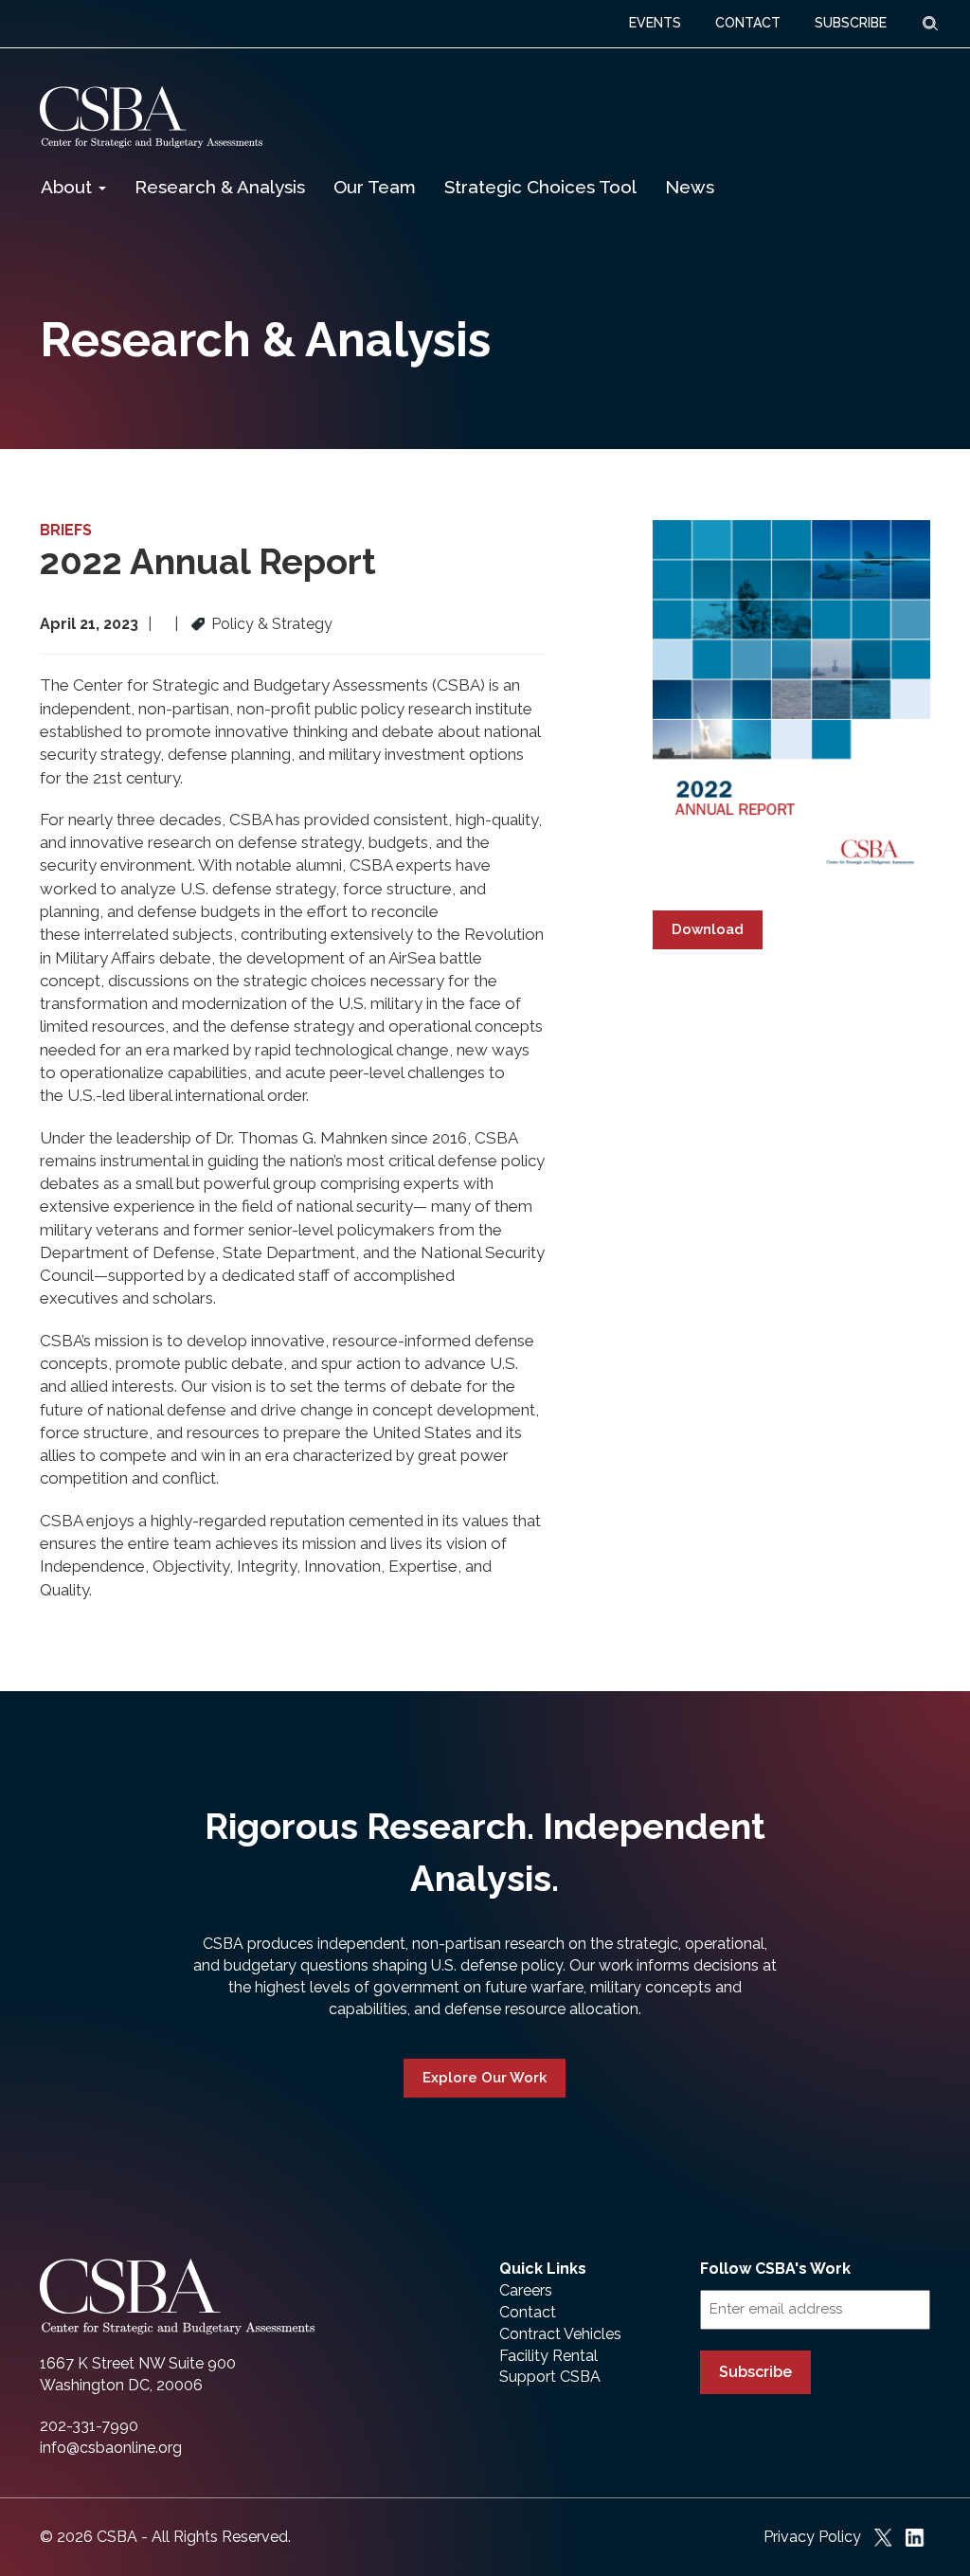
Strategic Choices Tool (540, 187)
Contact (528, 2312)
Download (708, 929)
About (69, 187)
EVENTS (655, 23)
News (690, 187)
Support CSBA (550, 2377)
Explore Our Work (485, 2078)
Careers (526, 2290)
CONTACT (748, 23)
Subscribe (755, 2372)
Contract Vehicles (560, 2334)
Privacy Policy (812, 2537)
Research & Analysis (220, 187)
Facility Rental (548, 2356)
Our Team (375, 187)
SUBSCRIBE (851, 23)
